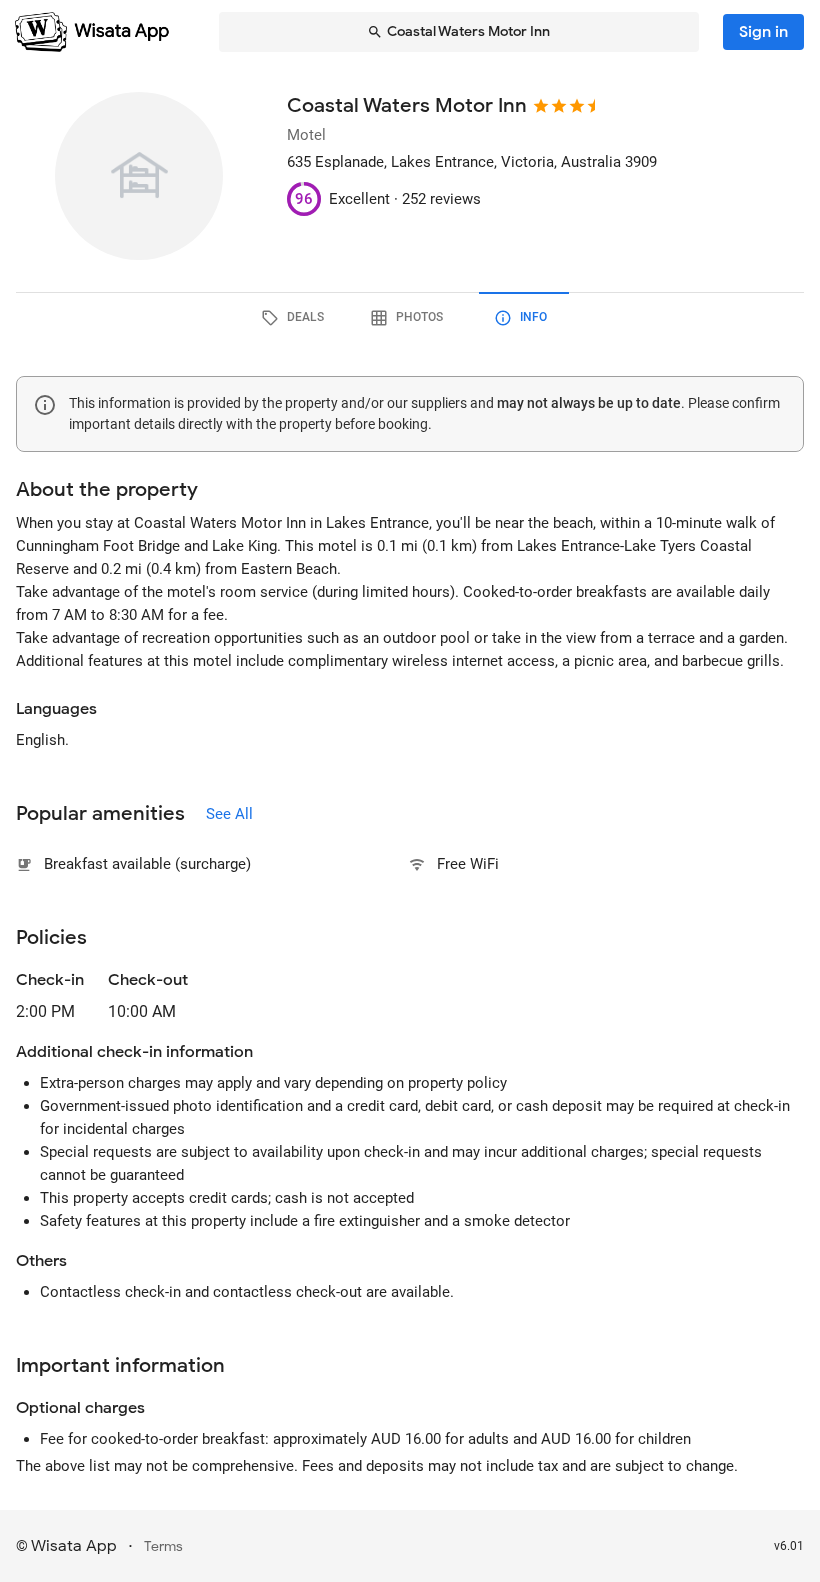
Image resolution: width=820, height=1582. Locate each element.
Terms (163, 1546)
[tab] (296, 318)
